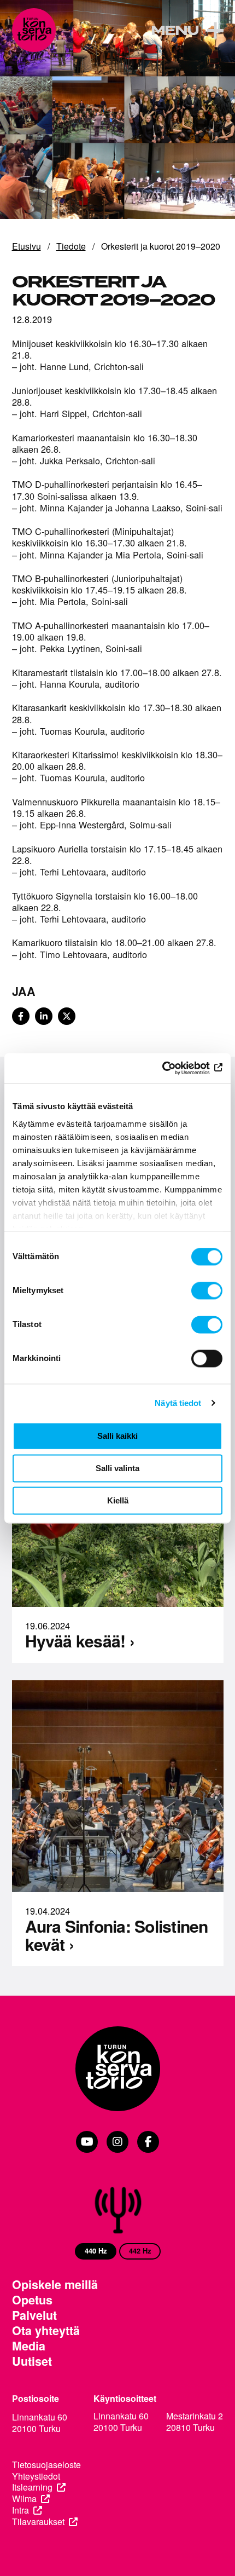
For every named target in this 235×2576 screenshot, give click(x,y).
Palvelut (34, 2315)
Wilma (24, 2499)
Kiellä (118, 1500)
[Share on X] (67, 1016)
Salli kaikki (117, 1436)
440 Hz (96, 2251)
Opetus (32, 2300)
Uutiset (32, 2361)
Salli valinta (117, 1468)
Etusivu (27, 246)
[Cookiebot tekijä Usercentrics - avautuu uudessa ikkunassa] (175, 1068)
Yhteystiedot (36, 2477)
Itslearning (32, 2488)
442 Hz (140, 2251)
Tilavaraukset (38, 2522)
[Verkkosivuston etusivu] (34, 30)
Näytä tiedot (178, 1403)
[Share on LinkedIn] (44, 1016)
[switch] (207, 1290)
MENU (175, 31)
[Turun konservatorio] (118, 2070)
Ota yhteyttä (46, 2331)
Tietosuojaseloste (46, 2465)
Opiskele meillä (55, 2285)
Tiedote (71, 246)
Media (29, 2346)
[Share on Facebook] (21, 1016)
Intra (20, 2511)
